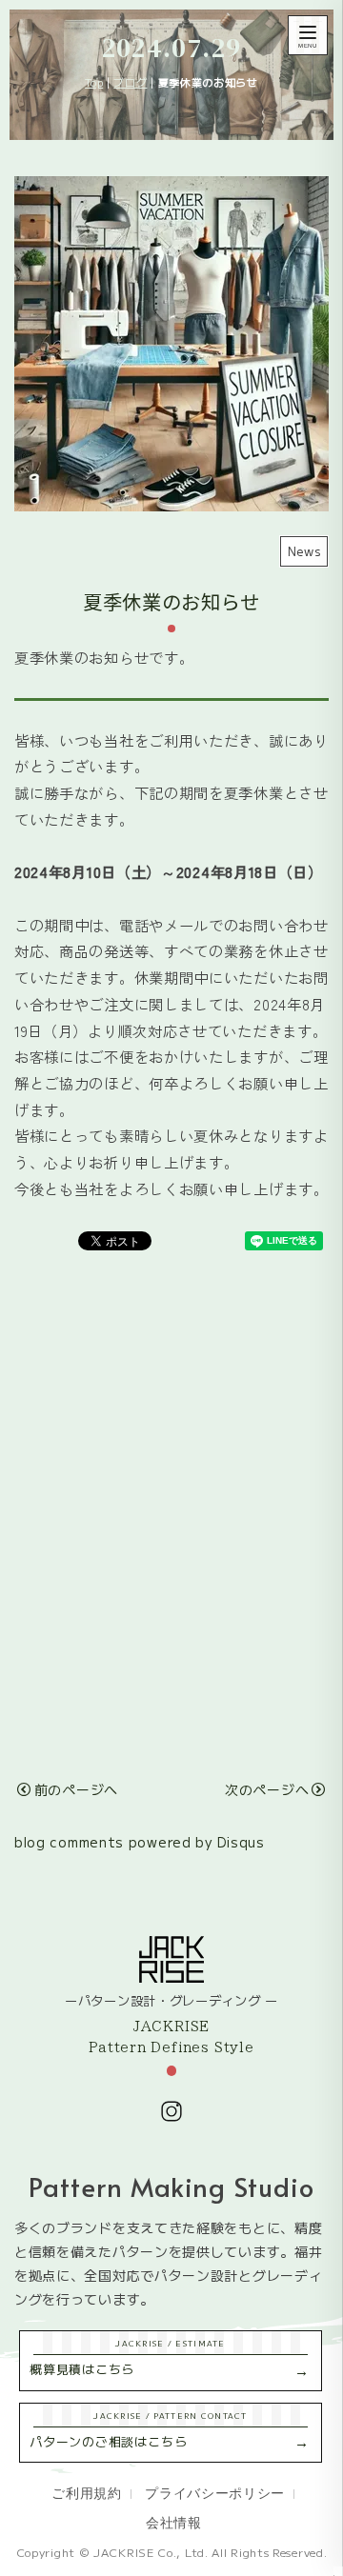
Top (94, 82)
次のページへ (267, 1789)
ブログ (130, 82)
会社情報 (174, 2522)
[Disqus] (171, 1505)
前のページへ (76, 1789)
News (304, 551)
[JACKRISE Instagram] (171, 2111)
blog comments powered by (140, 1842)
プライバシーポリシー (215, 2492)
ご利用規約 (86, 2492)
